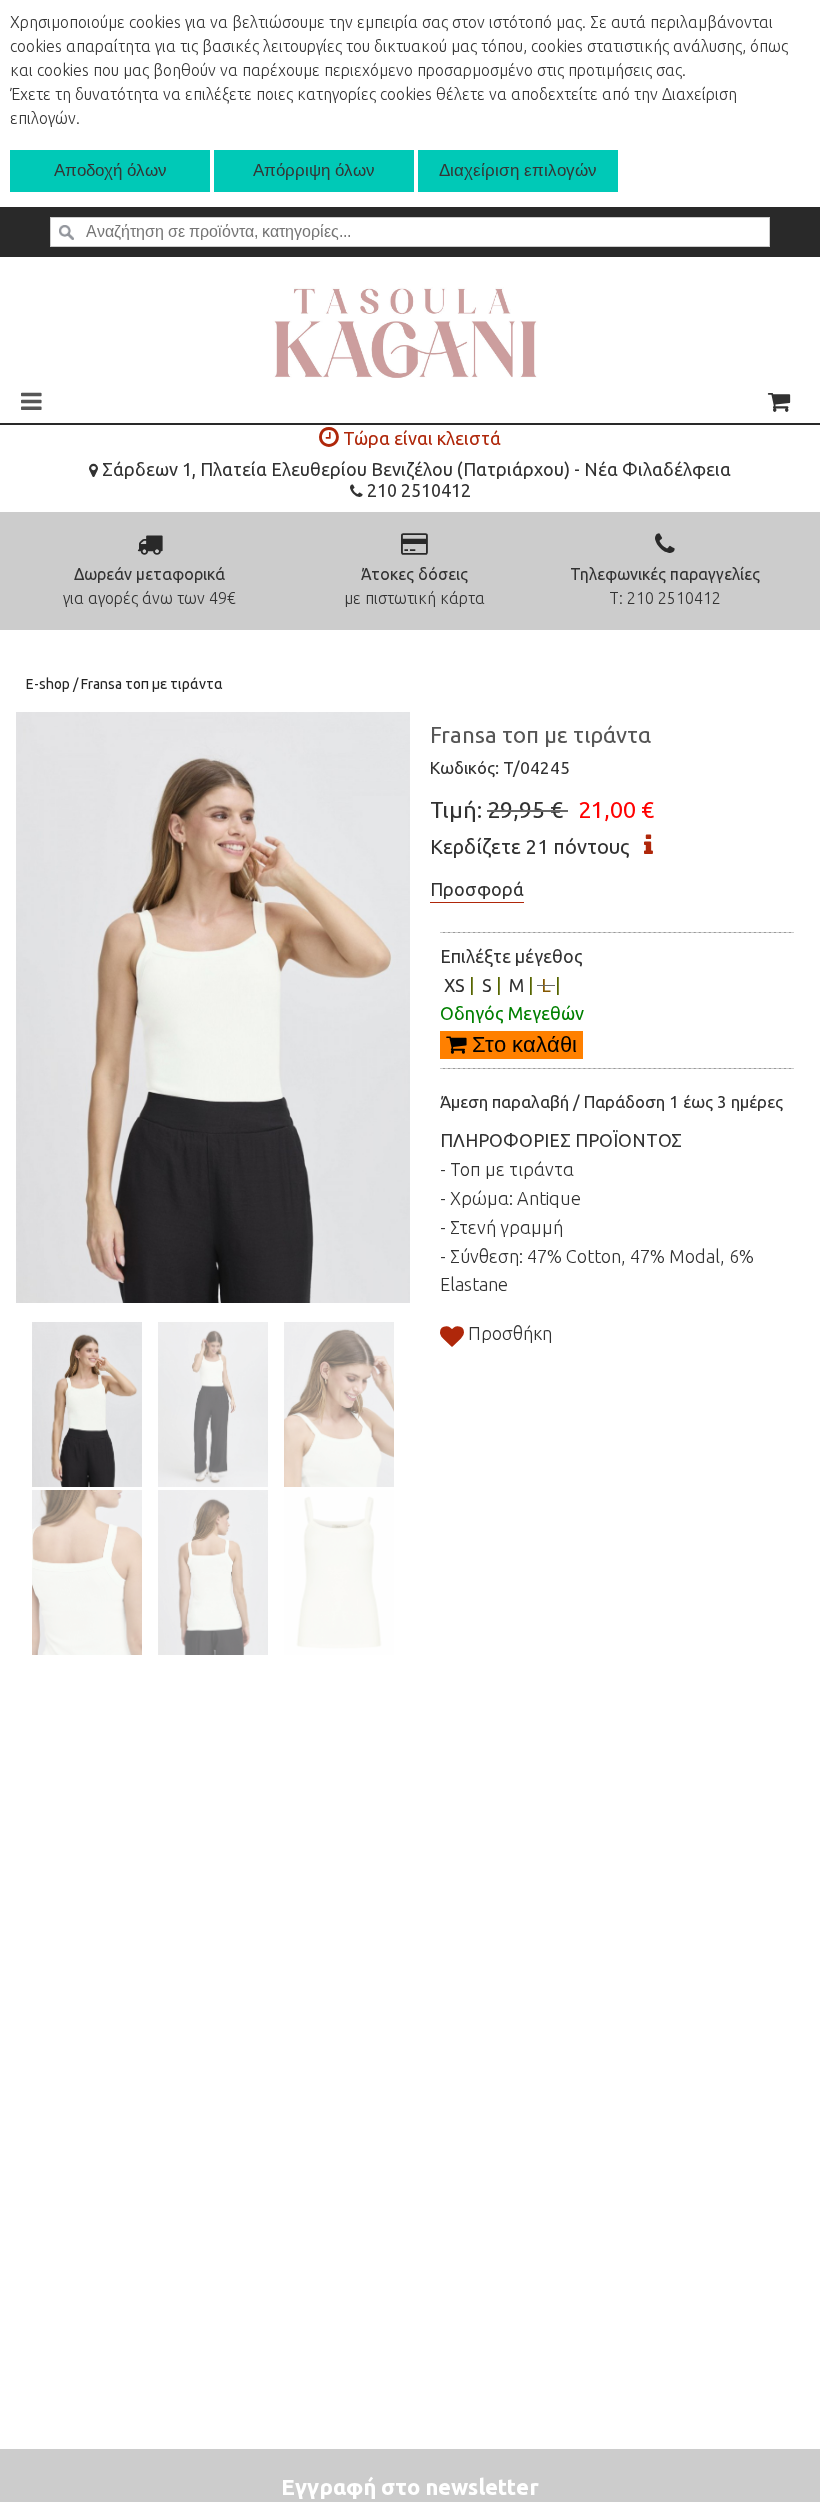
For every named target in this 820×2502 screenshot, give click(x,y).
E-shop (49, 684)
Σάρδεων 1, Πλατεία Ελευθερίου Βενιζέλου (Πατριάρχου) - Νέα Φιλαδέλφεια (414, 469)
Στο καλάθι (521, 1044)
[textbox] (410, 232)
